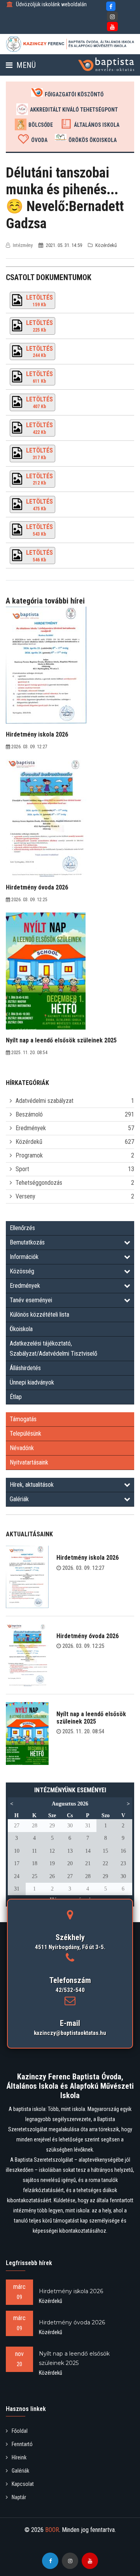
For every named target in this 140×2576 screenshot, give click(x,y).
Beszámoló (29, 1114)
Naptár (19, 2497)
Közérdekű (29, 1142)
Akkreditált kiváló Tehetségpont (74, 110)
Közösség (22, 1271)
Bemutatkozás (27, 1242)
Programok (29, 1155)
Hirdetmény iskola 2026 (87, 1558)
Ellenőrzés (22, 1228)
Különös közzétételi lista (39, 1315)
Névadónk (22, 1448)
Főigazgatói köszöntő (74, 94)
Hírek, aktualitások (32, 1485)
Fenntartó (22, 2444)
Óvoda (39, 140)
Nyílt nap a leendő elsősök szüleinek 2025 (91, 1718)
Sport (22, 1169)
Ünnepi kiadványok (32, 1382)
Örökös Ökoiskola (93, 140)
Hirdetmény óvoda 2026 (87, 1636)
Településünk (25, 1434)
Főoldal (20, 2431)
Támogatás (23, 1419)
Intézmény (23, 245)
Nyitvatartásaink (29, 1462)
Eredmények (31, 1128)
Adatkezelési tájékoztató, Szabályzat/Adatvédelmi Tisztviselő (53, 1348)
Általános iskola (97, 125)
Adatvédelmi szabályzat (45, 1101)
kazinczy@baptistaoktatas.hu (70, 2033)
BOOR (52, 2530)
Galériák (19, 1499)
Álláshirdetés (25, 1368)
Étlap (16, 1397)
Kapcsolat (23, 2484)
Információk (24, 1257)
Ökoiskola (21, 1329)
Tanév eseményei (31, 1300)
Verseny (25, 1196)
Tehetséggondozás (39, 1183)
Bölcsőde (41, 125)
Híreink (19, 2457)
